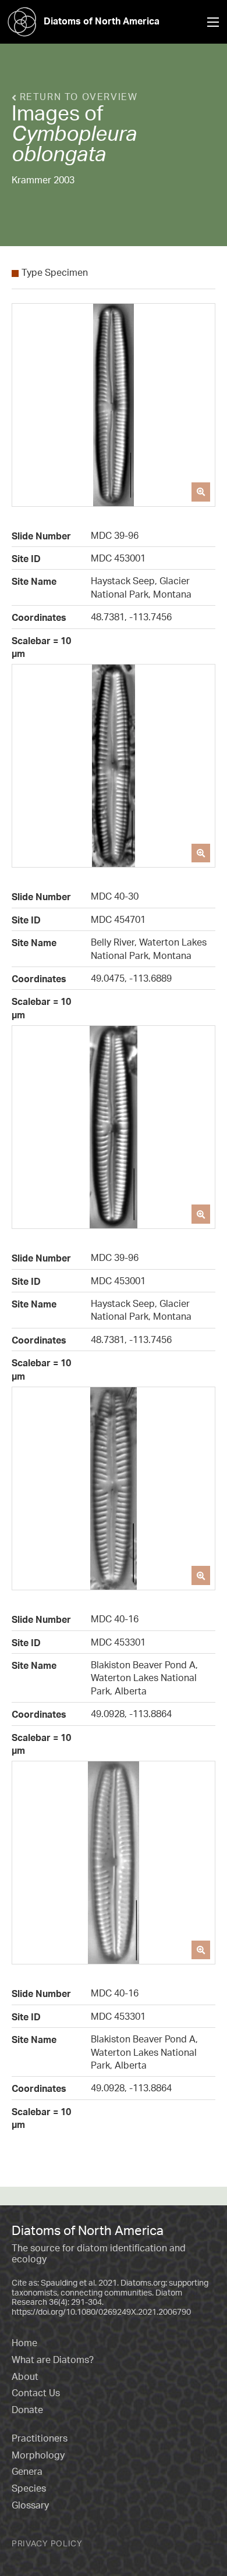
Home (24, 2343)
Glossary (30, 2505)
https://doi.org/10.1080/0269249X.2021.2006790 (101, 2312)
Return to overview (77, 97)
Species (29, 2488)
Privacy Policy (47, 2543)
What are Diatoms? (53, 2360)
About (25, 2376)
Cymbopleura (74, 133)
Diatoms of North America (102, 21)
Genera (27, 2471)
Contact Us (36, 2393)
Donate (27, 2410)
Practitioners (40, 2438)
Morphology (38, 2455)
